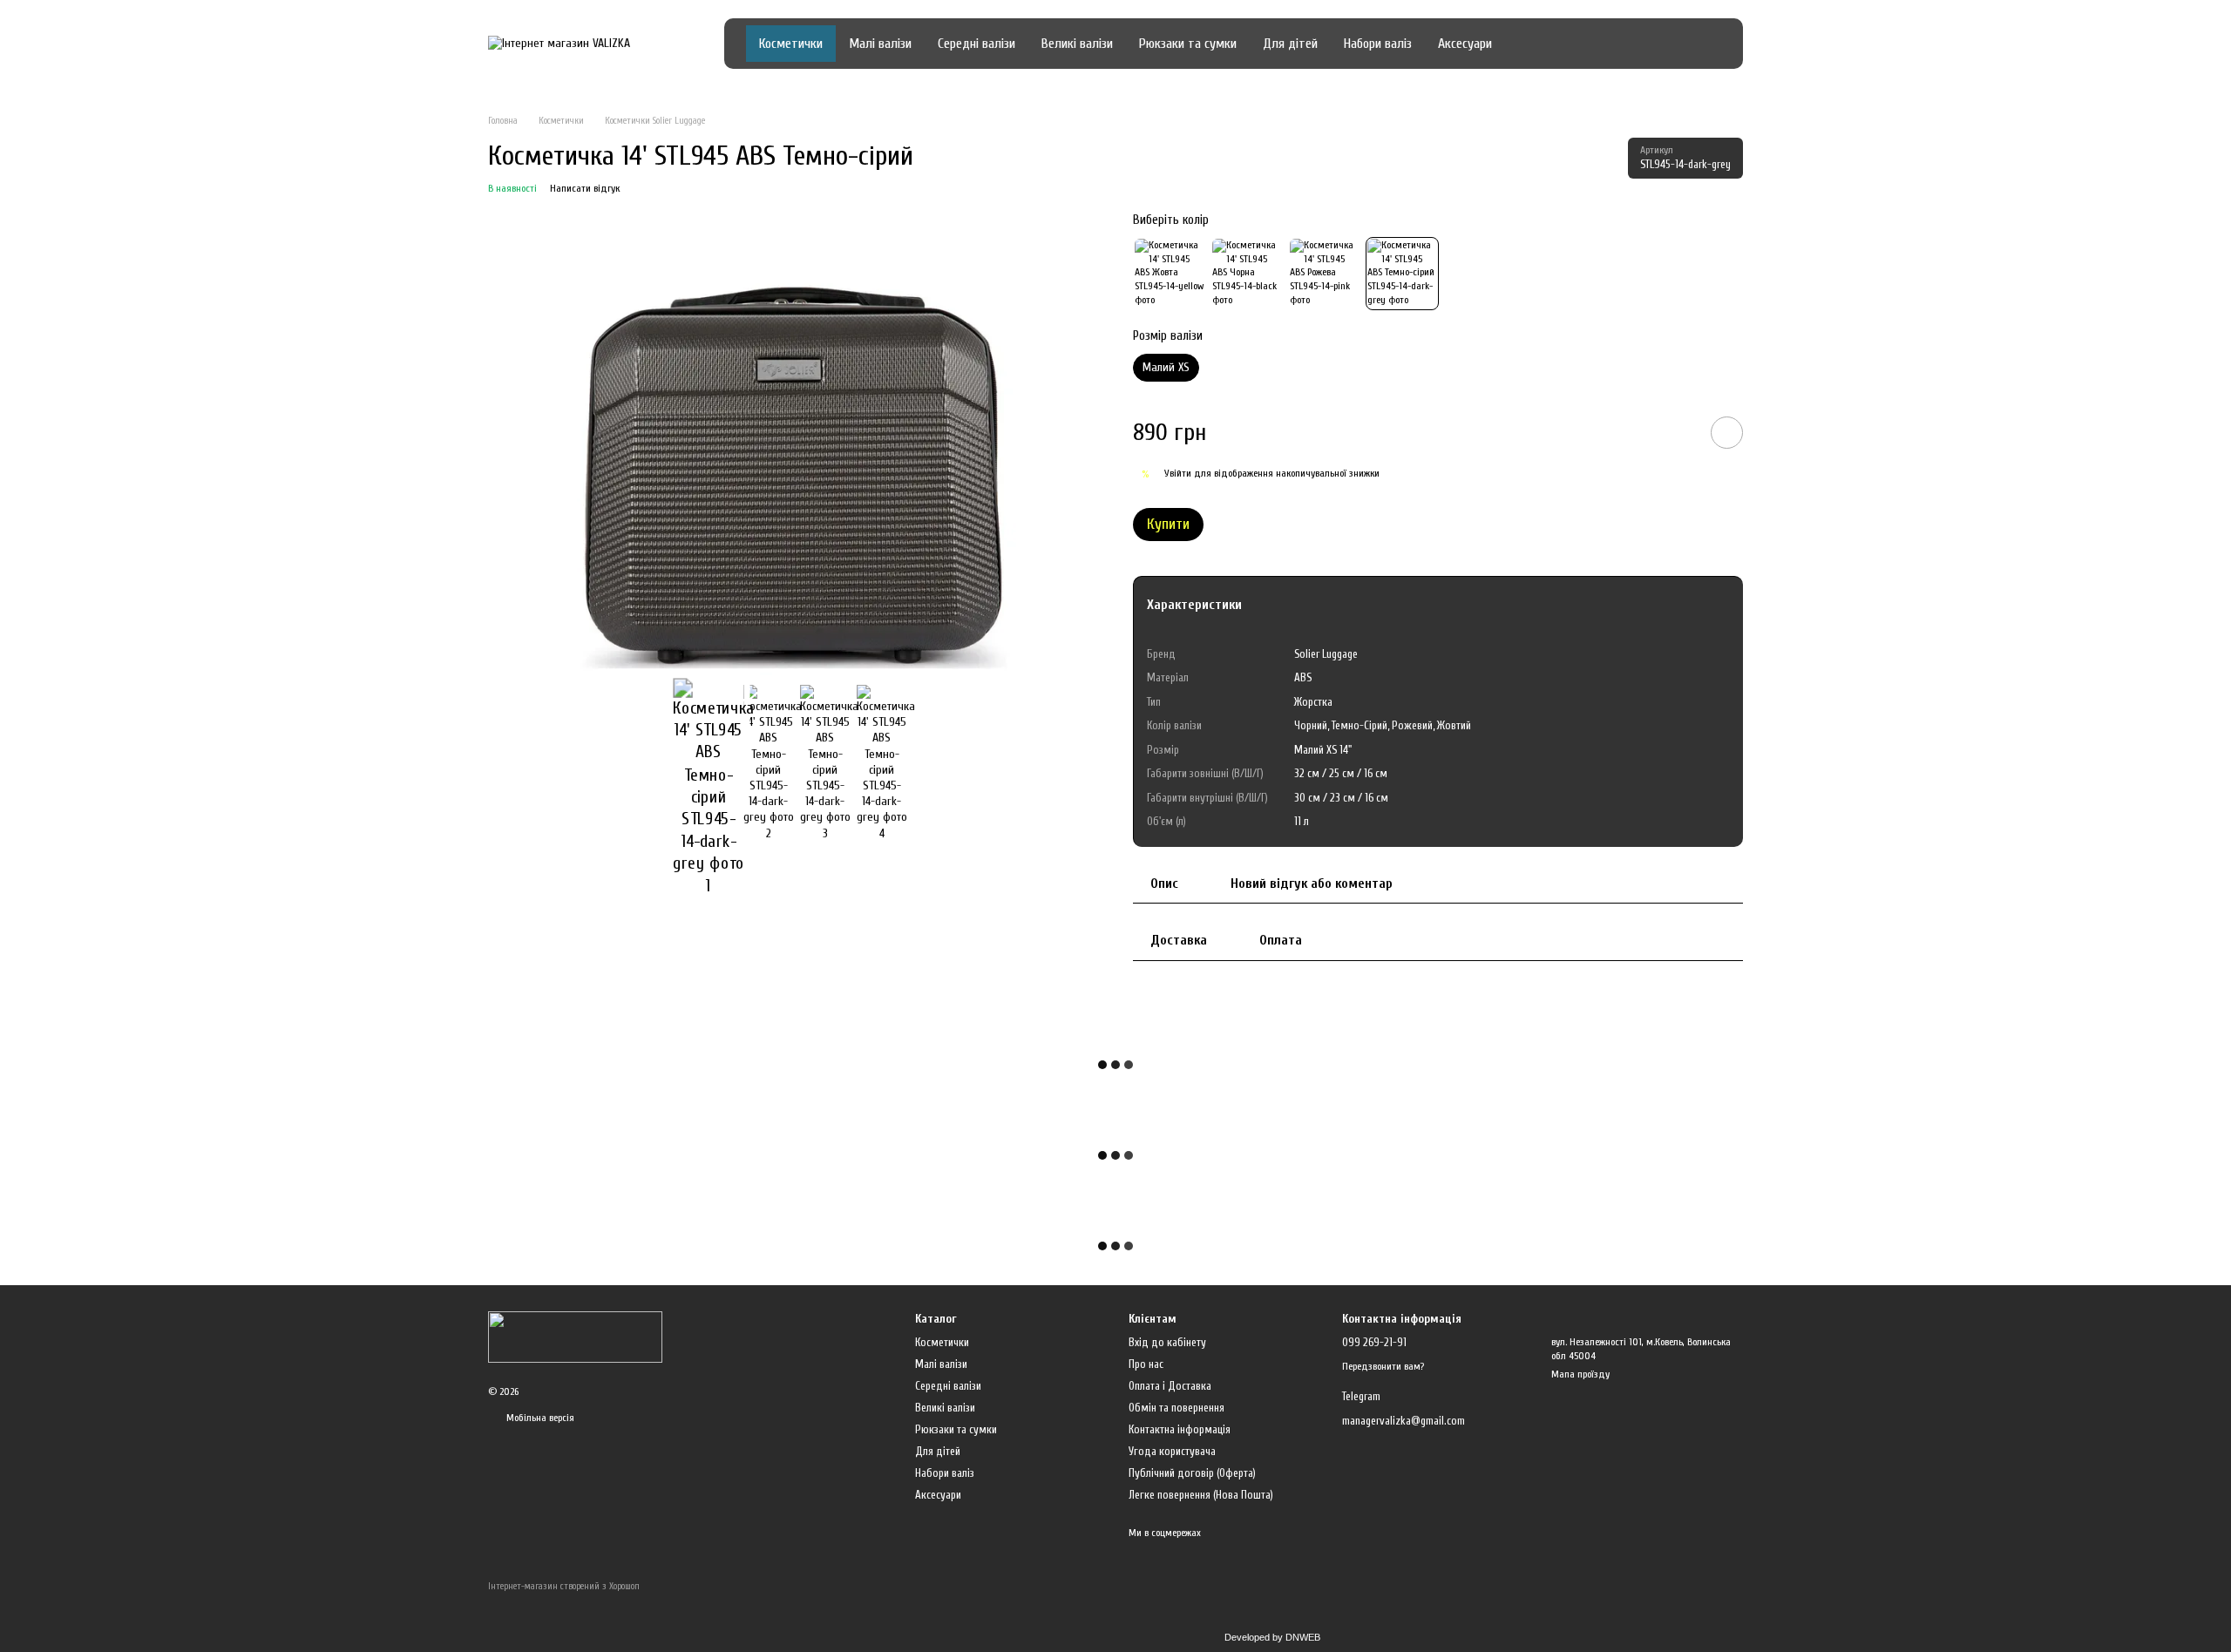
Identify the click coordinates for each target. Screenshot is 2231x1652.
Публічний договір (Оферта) (1192, 1473)
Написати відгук (585, 188)
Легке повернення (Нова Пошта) (1201, 1495)
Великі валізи (1077, 44)
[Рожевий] (1325, 274)
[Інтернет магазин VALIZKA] (575, 1337)
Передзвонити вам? (1383, 1366)
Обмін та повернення (1177, 1408)
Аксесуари (1465, 44)
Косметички (791, 44)
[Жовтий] (1170, 274)
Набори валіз (1378, 44)
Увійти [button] (1178, 473)
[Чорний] (1247, 274)
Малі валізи (880, 44)
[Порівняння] (1578, 44)
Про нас (1146, 1364)
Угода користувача (1172, 1451)
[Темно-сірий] (1402, 274)
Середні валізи (976, 44)
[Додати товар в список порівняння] (1678, 432)
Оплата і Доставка (1170, 1386)
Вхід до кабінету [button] (1167, 1342)
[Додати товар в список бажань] (1727, 433)
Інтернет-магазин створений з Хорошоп (564, 1586)
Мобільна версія (539, 1418)
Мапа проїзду (1580, 1374)
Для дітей (1290, 44)
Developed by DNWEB (1272, 1637)
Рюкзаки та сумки (1188, 44)
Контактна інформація (1180, 1429)
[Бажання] (1617, 44)
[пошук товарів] (1536, 44)
